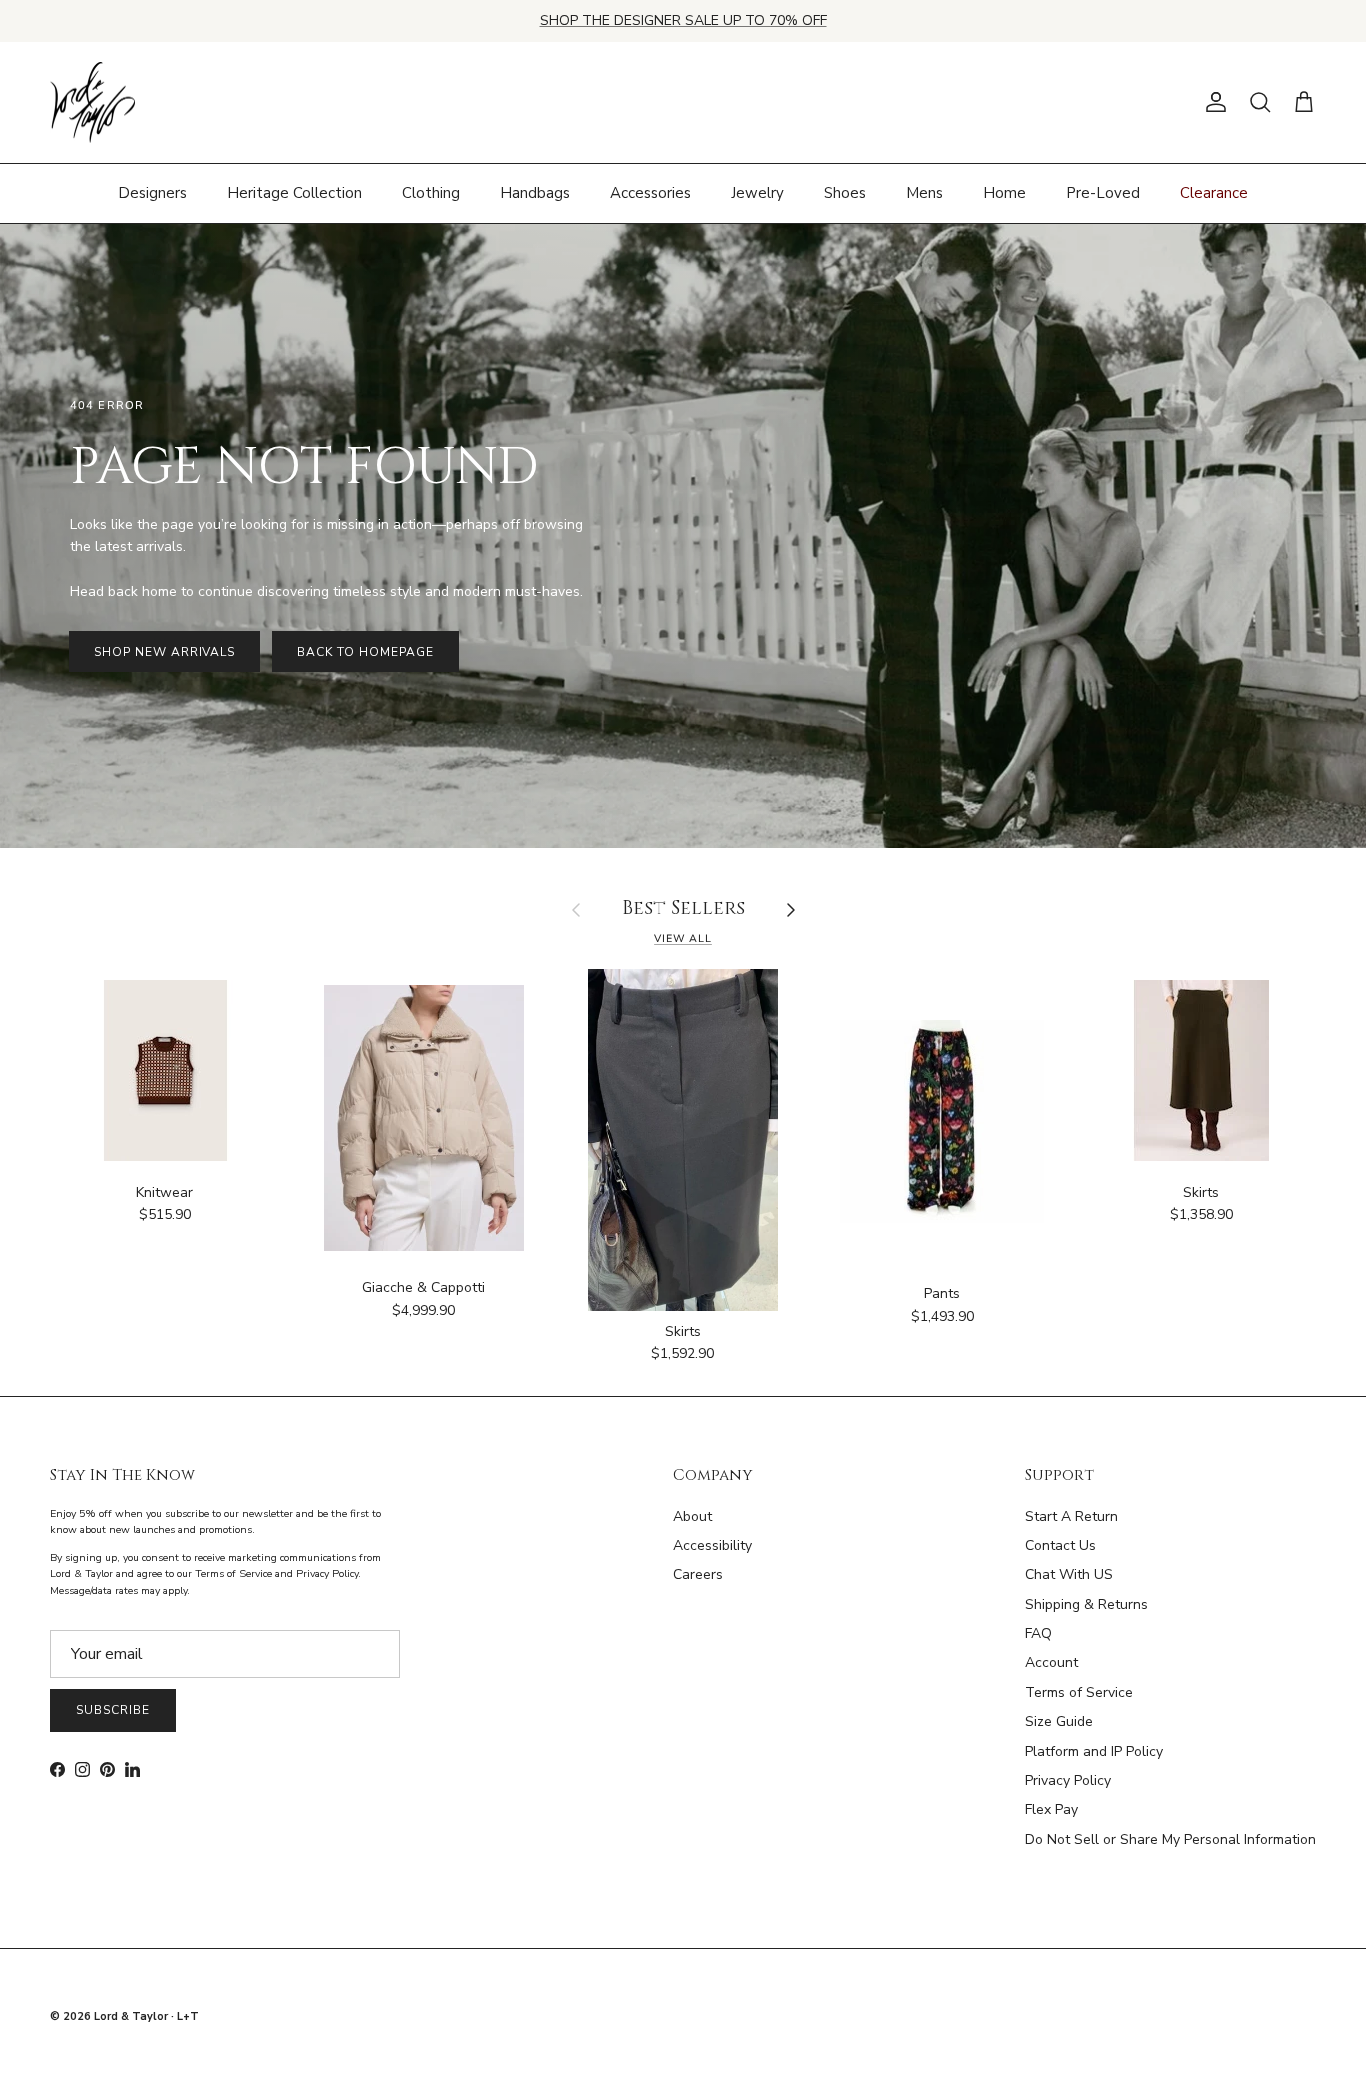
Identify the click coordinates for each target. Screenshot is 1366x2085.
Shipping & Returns (1086, 1604)
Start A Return (1071, 1516)
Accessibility (712, 1545)
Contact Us (1060, 1545)
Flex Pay (1051, 1809)
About (692, 1516)
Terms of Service (1079, 1692)
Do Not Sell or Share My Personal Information (1170, 1839)
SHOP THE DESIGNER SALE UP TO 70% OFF (683, 20)
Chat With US (1069, 1574)
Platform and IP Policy (1094, 1751)
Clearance (1214, 193)
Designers (152, 193)
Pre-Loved (1103, 193)
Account (1051, 1662)
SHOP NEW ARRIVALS (164, 652)
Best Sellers (683, 909)
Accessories (650, 193)
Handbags (535, 193)
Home (1004, 193)
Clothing (431, 193)
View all (683, 938)
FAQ (1038, 1633)
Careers (698, 1574)
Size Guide (1059, 1721)
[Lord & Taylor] (92, 103)
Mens (924, 193)
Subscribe (113, 1710)
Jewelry (757, 193)
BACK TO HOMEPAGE (365, 652)
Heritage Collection (294, 193)
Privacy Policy (1068, 1780)
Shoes (845, 193)
